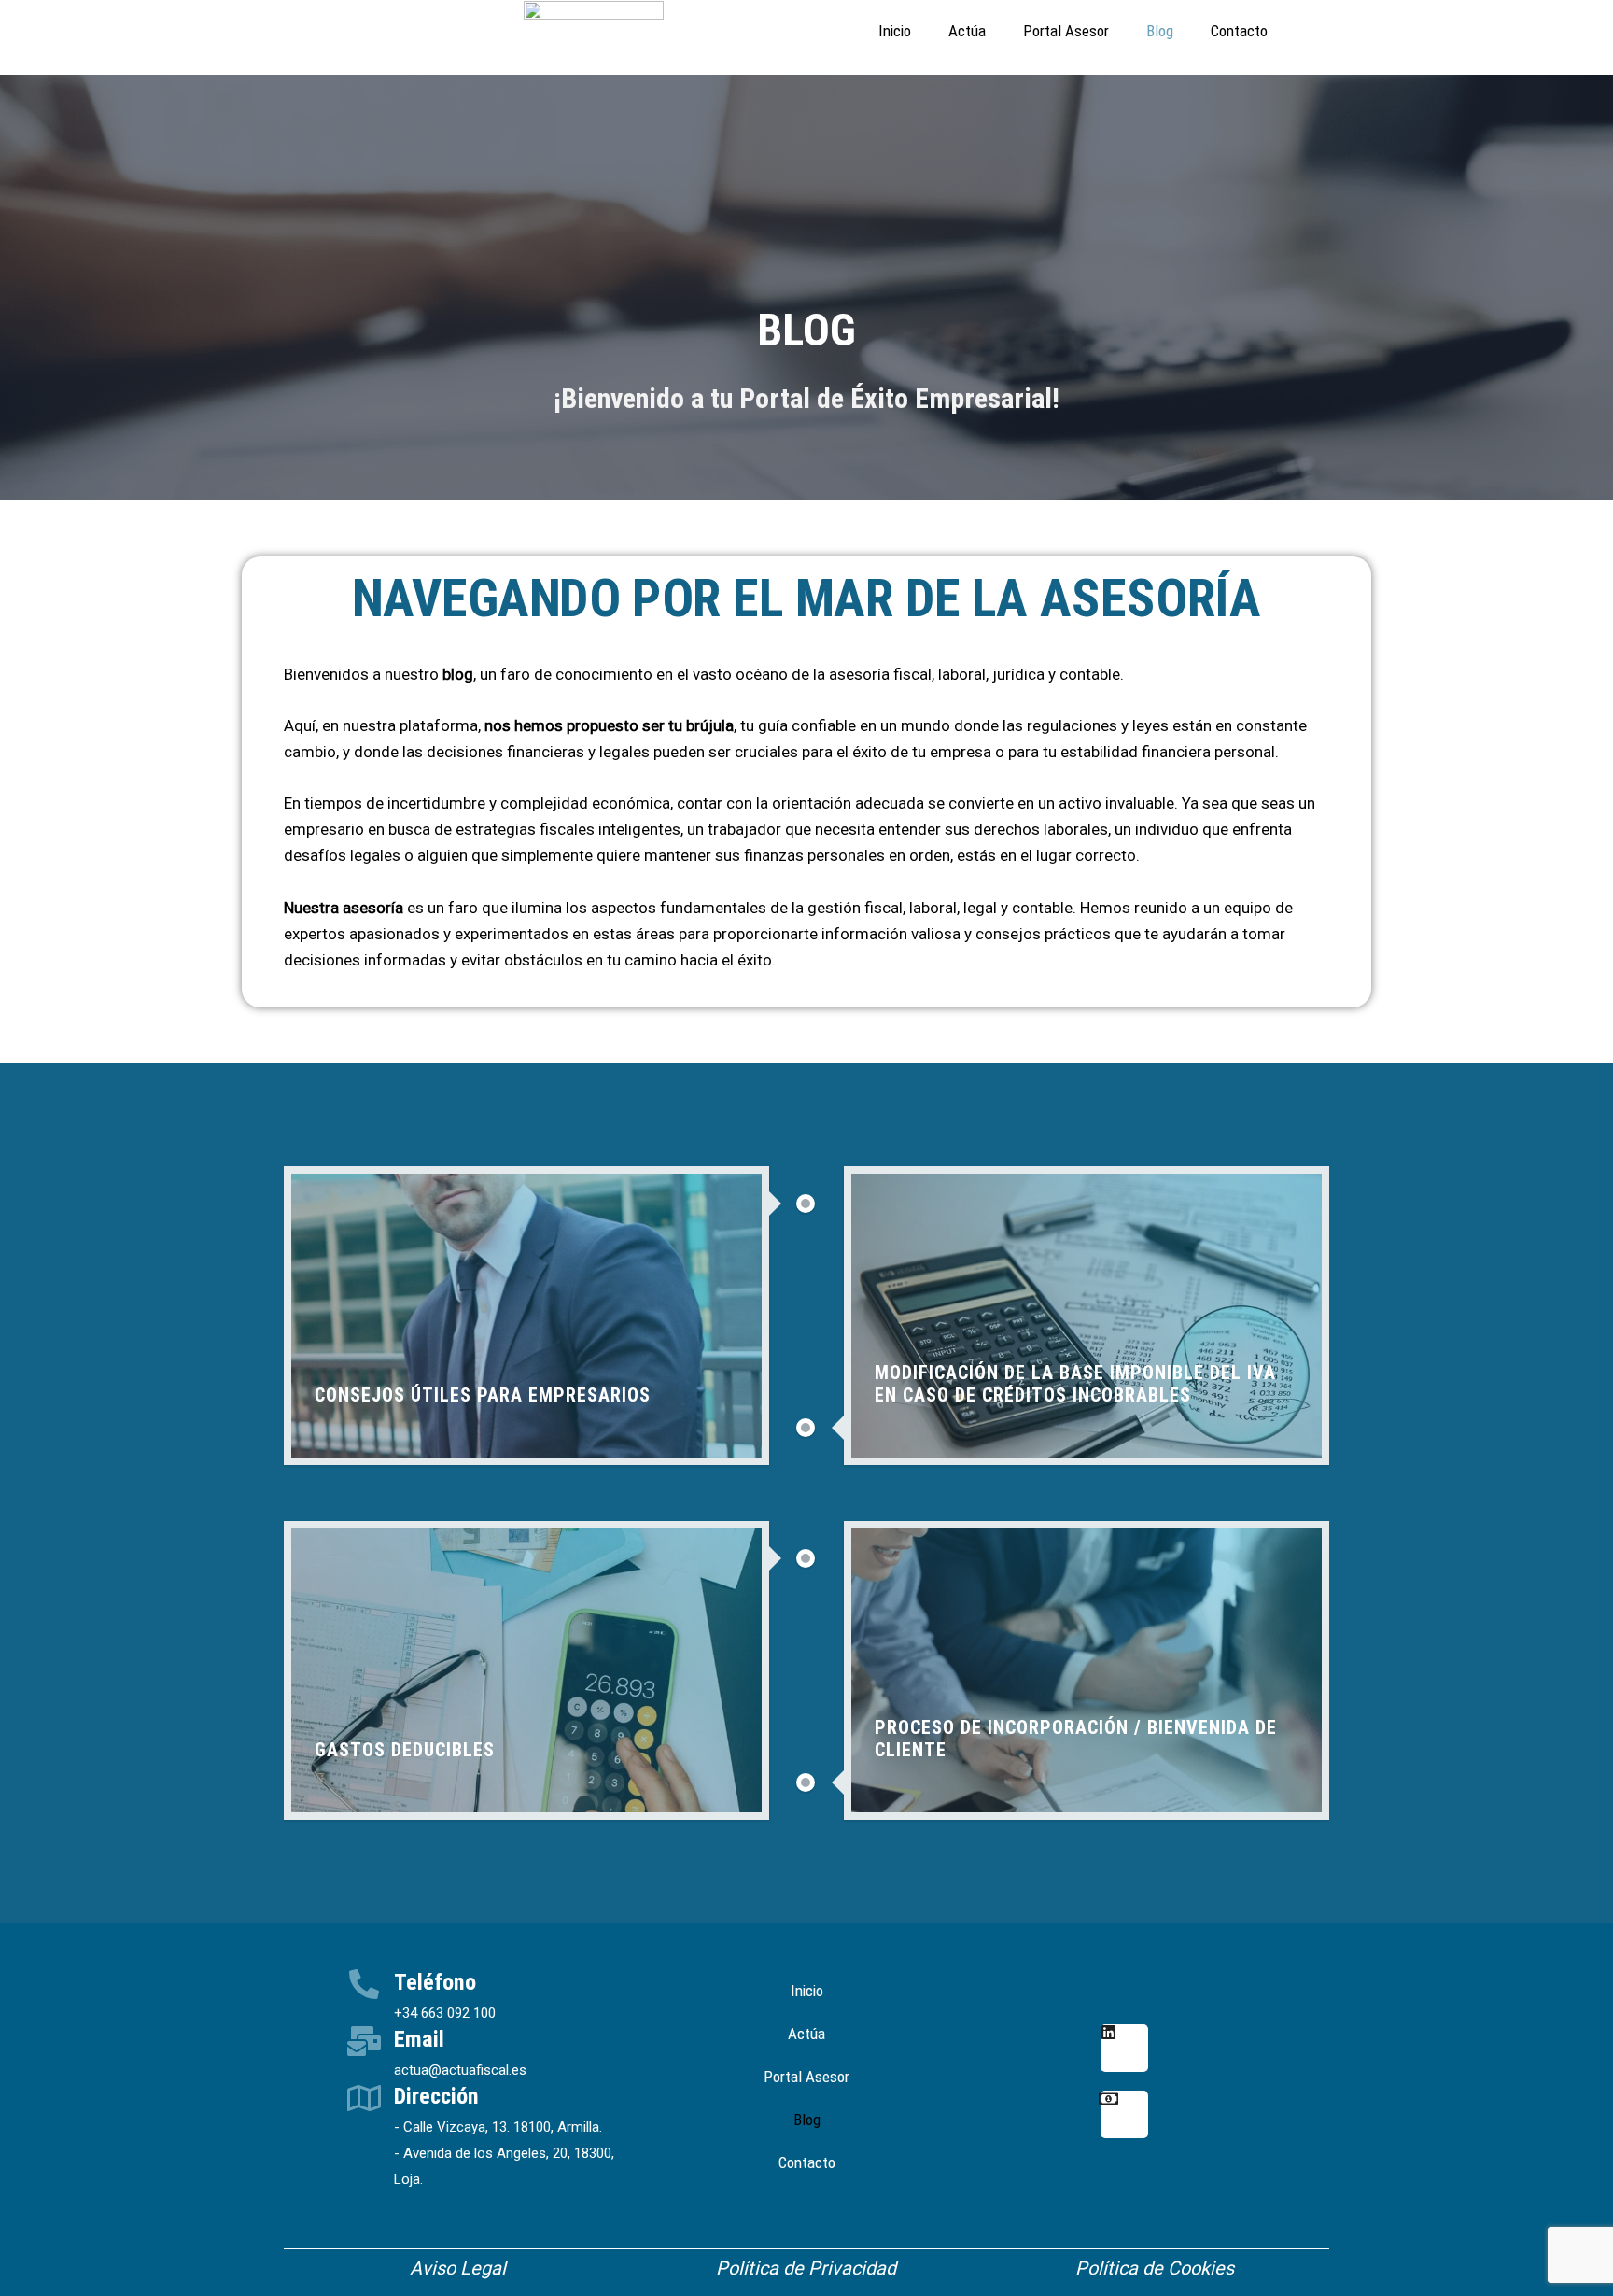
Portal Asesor (1066, 31)
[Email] (364, 2041)
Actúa (967, 31)
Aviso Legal (458, 2268)
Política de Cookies (1155, 2268)
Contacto (1239, 31)
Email (419, 2039)
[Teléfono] (364, 1984)
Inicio (895, 31)
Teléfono (435, 1982)
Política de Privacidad (806, 2268)
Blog (1160, 31)
